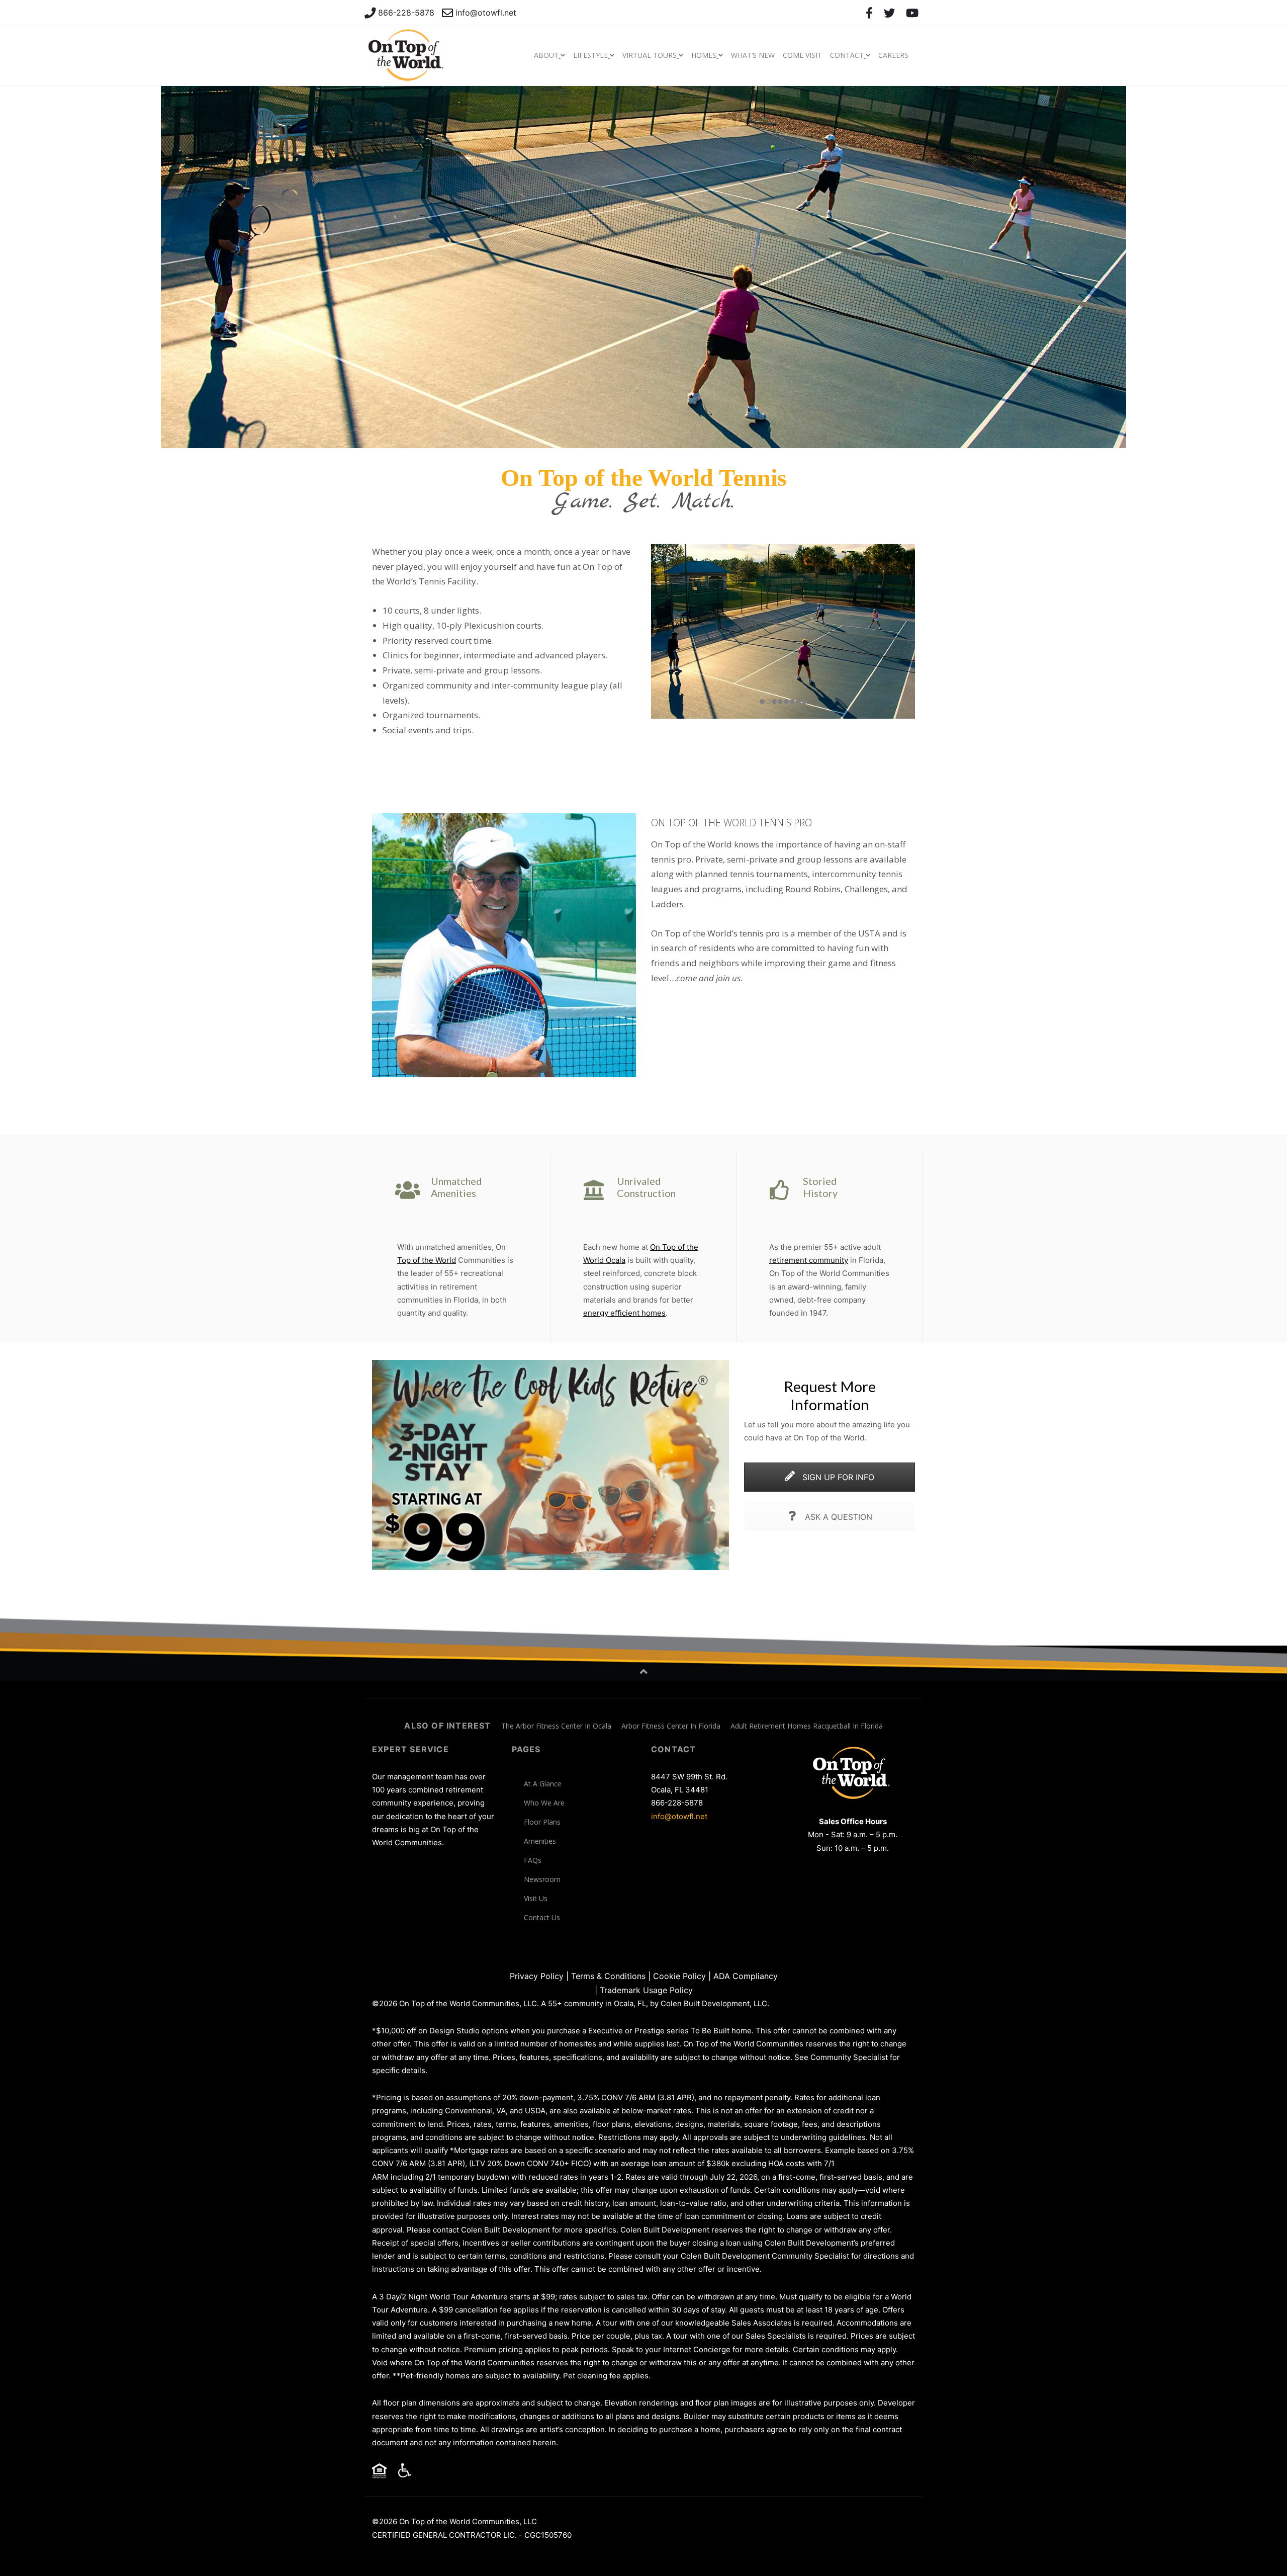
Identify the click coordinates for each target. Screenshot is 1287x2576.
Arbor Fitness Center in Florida (671, 1726)
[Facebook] (869, 13)
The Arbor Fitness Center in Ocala (556, 1726)
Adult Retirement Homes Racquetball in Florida (807, 1726)
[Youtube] (912, 13)
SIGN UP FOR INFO (837, 1477)
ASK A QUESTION (837, 1517)
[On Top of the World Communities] (407, 55)
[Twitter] (889, 13)
